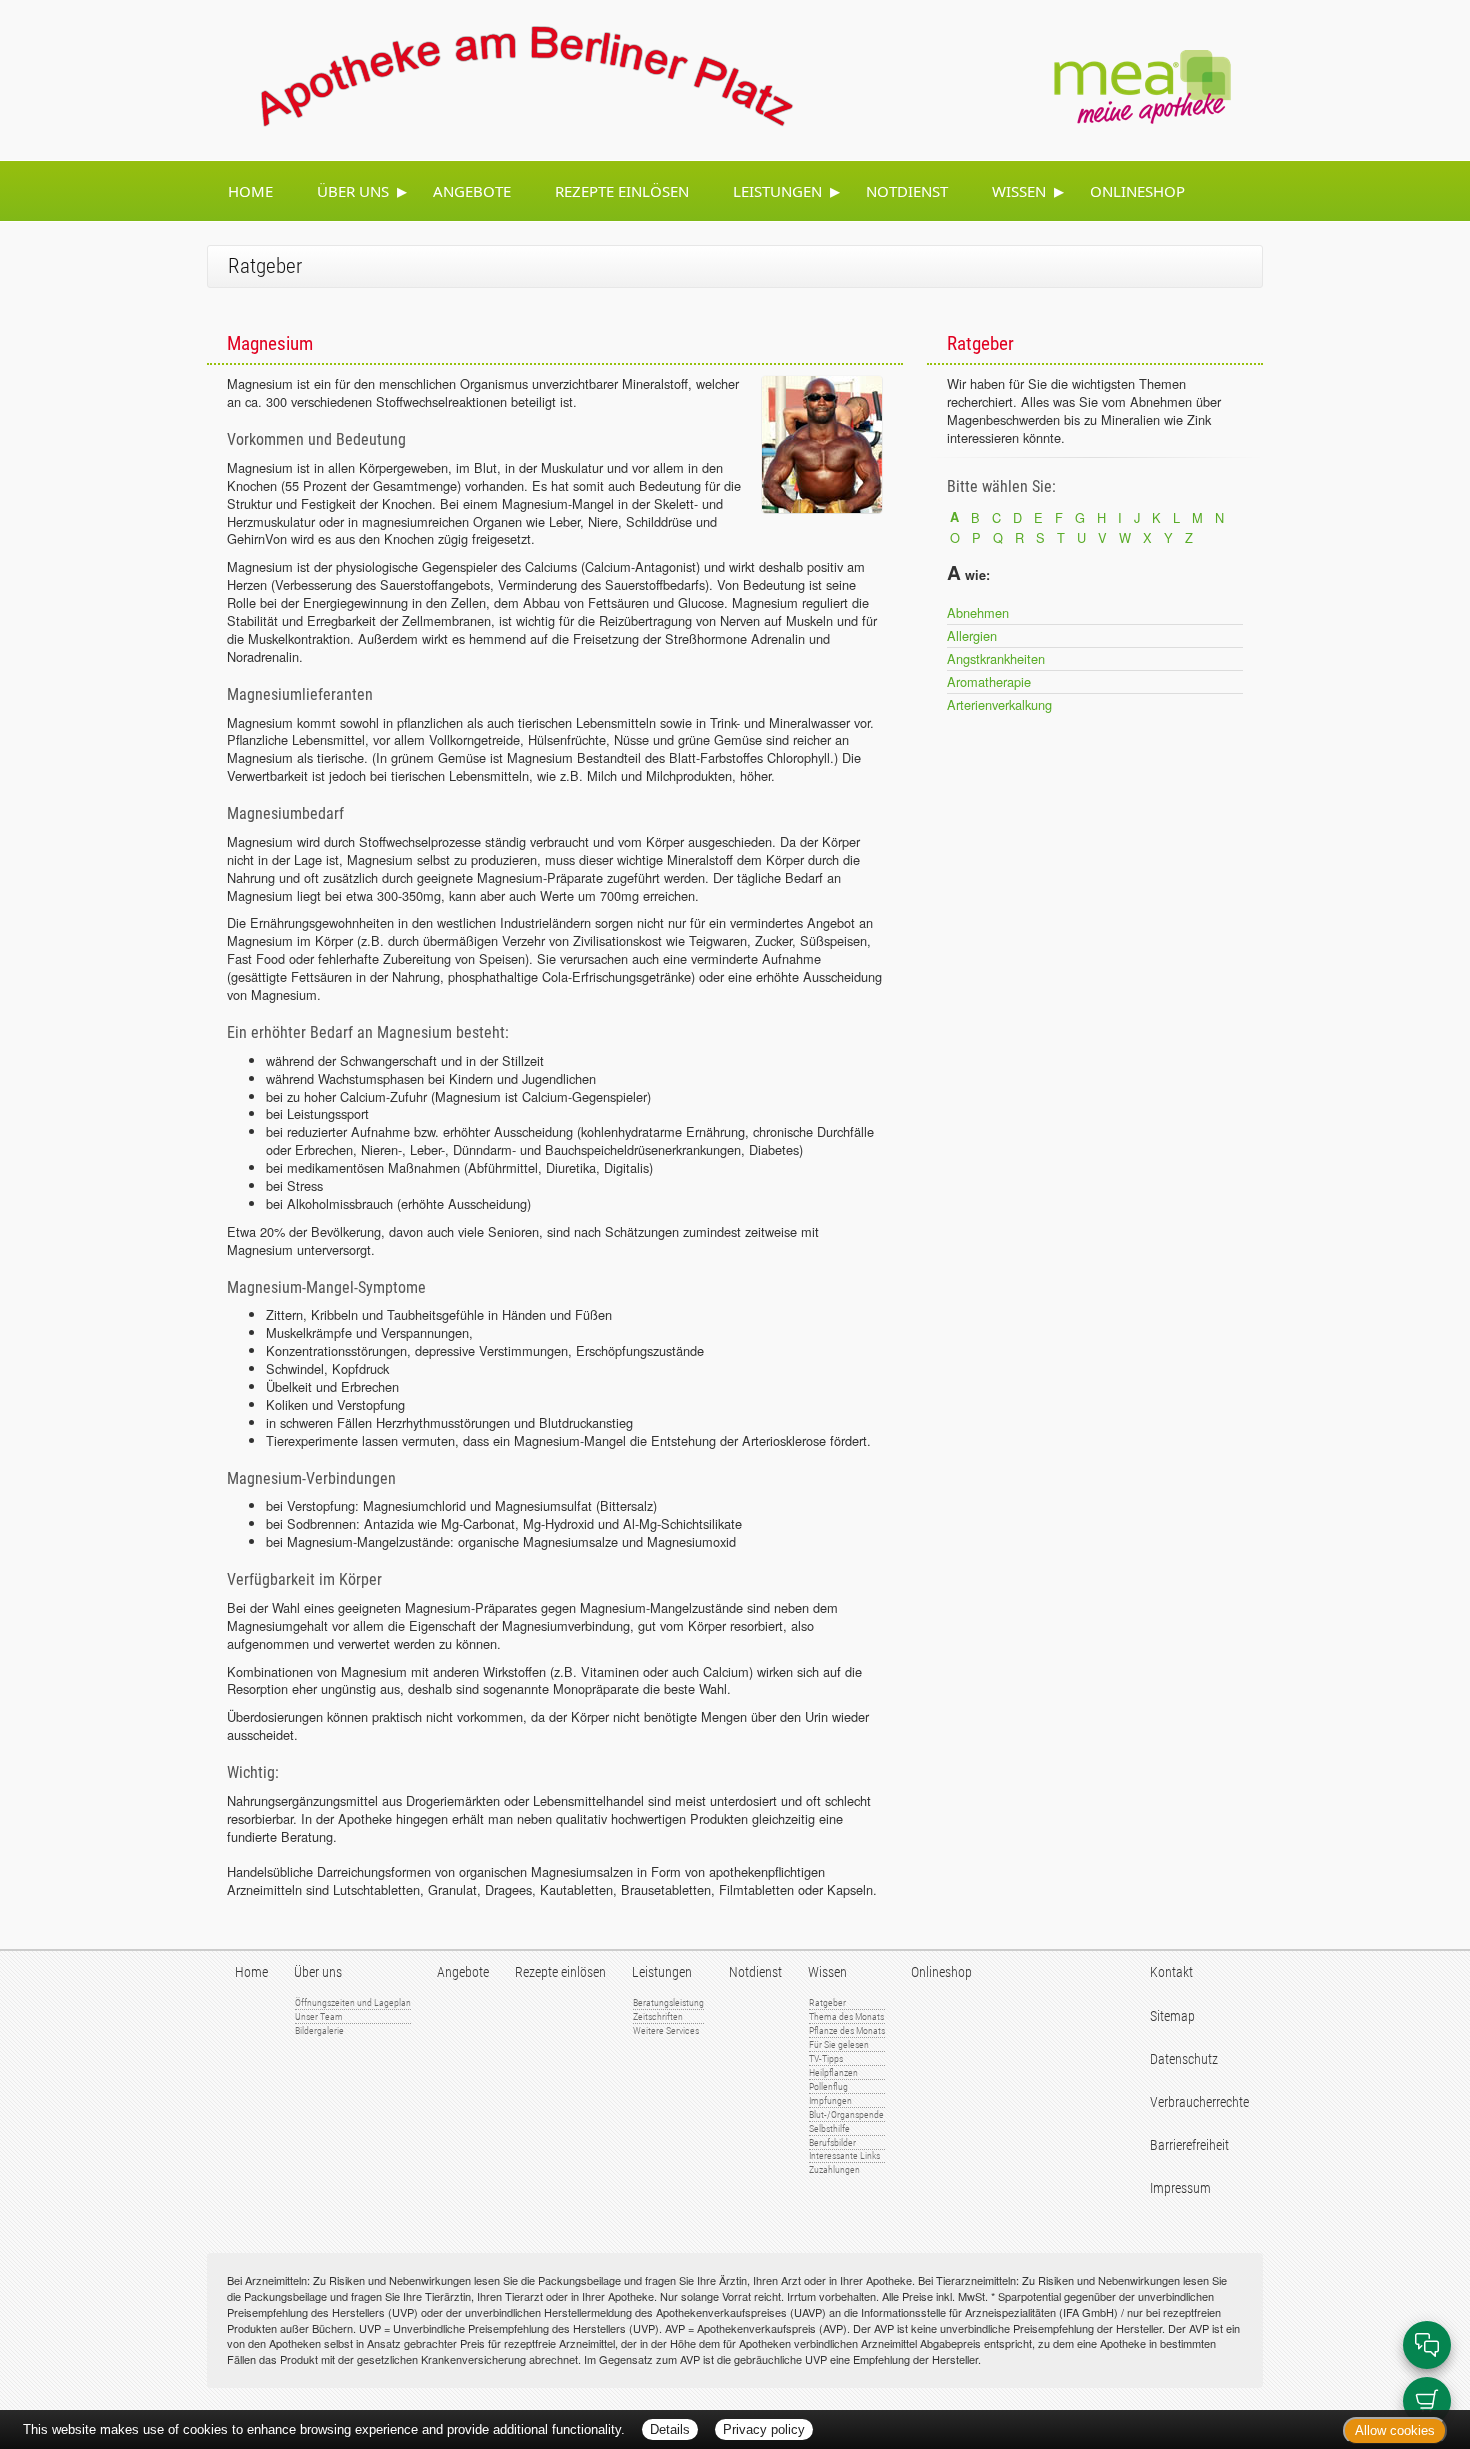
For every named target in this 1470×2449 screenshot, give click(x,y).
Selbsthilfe (829, 2128)
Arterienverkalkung (999, 704)
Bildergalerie (319, 2030)
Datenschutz (1184, 2059)
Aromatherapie (989, 681)
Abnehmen (978, 612)
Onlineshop (1137, 191)
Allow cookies (1395, 2430)
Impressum (1180, 2188)
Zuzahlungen (834, 2169)
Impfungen (830, 2100)
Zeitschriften (658, 2016)
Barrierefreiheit (1189, 2145)
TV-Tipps (826, 2058)
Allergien (972, 635)
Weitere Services (666, 2030)
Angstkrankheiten (996, 658)
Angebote (472, 191)
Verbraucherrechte (1199, 2102)
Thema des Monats (846, 2016)
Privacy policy (764, 2429)
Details (670, 2429)
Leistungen (777, 191)
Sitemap (1172, 2016)
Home (250, 191)
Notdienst (907, 191)
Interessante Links (844, 2155)
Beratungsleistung (668, 2002)
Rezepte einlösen (622, 191)
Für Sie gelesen (839, 2044)
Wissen (1019, 191)
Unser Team (319, 2016)
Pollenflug (828, 2086)
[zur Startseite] (503, 78)
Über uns (353, 191)
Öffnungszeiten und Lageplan (353, 2002)
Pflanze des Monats (847, 2030)
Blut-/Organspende (846, 2114)
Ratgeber (827, 2002)
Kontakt (1171, 1972)
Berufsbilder (832, 2142)
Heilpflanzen (833, 2072)
